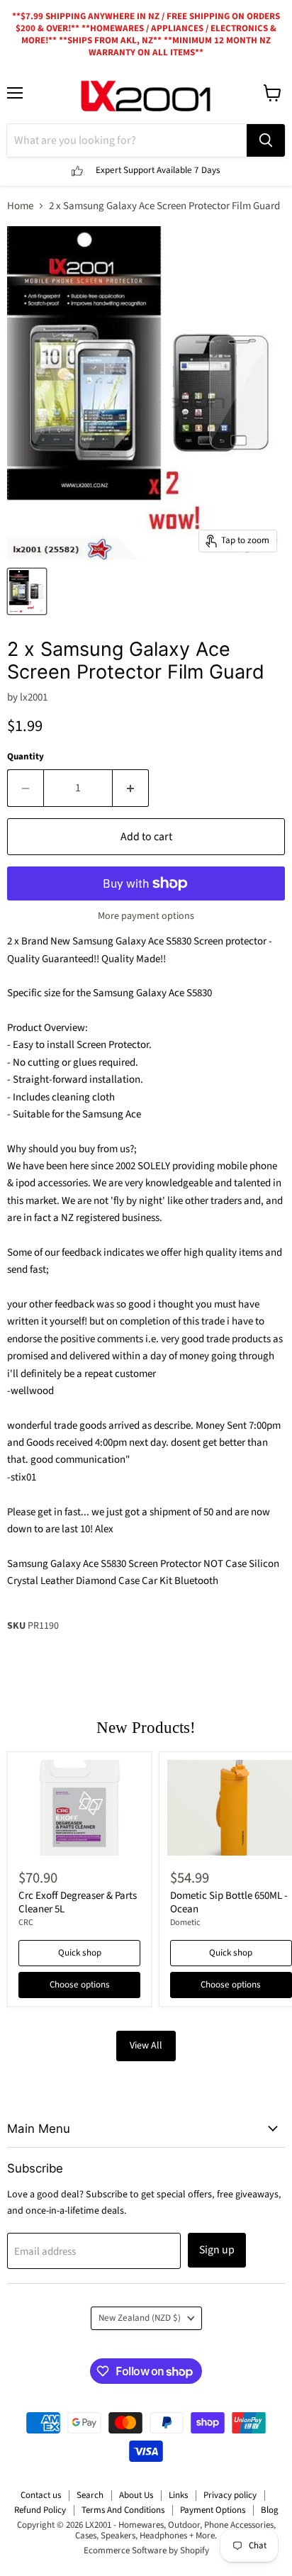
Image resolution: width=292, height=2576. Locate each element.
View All (146, 2046)
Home (20, 206)
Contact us (41, 2495)
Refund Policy (40, 2510)
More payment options (146, 916)
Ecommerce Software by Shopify (146, 2550)
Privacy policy (230, 2495)
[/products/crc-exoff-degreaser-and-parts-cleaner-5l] (79, 1808)
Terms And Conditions (123, 2510)
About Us (136, 2495)
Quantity (26, 757)
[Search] (266, 140)
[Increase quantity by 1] (131, 788)
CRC (26, 1923)
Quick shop (80, 1953)
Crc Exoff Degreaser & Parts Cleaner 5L (78, 1903)
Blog (270, 2510)
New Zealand (140, 2318)
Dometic (185, 1923)
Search (90, 2495)
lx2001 (34, 697)
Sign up (217, 2250)
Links (178, 2495)
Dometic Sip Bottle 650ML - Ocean (229, 1903)
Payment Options (213, 2510)
